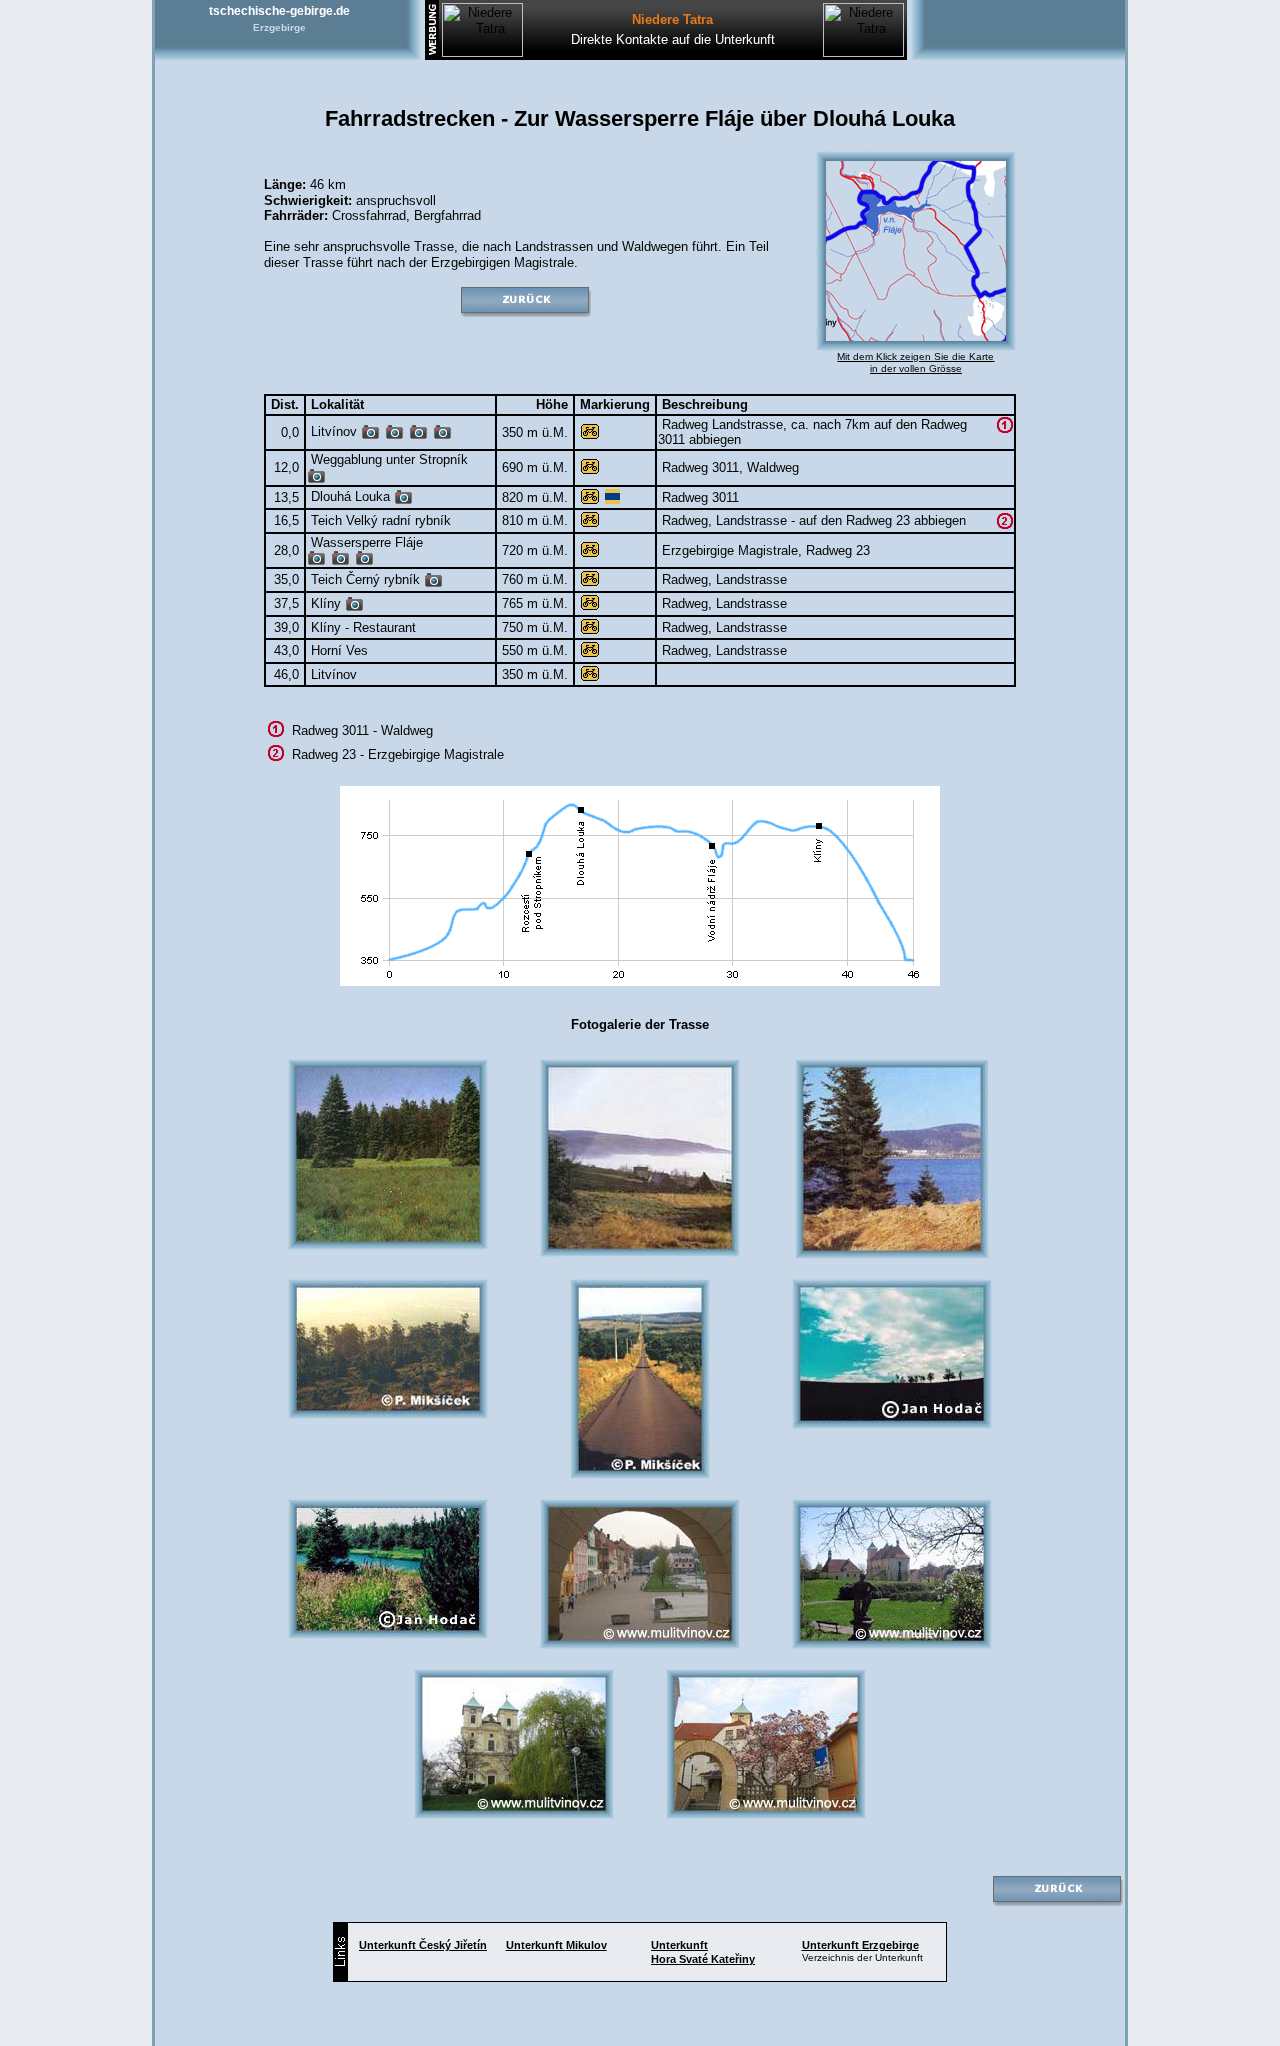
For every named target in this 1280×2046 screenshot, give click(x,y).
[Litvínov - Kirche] (418, 435)
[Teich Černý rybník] (433, 583)
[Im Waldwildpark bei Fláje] (364, 561)
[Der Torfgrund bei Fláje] (316, 561)
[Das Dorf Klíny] (354, 607)
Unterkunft (423, 1945)
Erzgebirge (279, 27)
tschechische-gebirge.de (279, 11)
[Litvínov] (442, 435)
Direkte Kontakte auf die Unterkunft (673, 39)
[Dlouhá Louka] (403, 500)
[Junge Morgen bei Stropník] (316, 479)
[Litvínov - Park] (394, 435)
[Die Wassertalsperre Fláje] (340, 561)
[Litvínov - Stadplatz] (370, 435)
